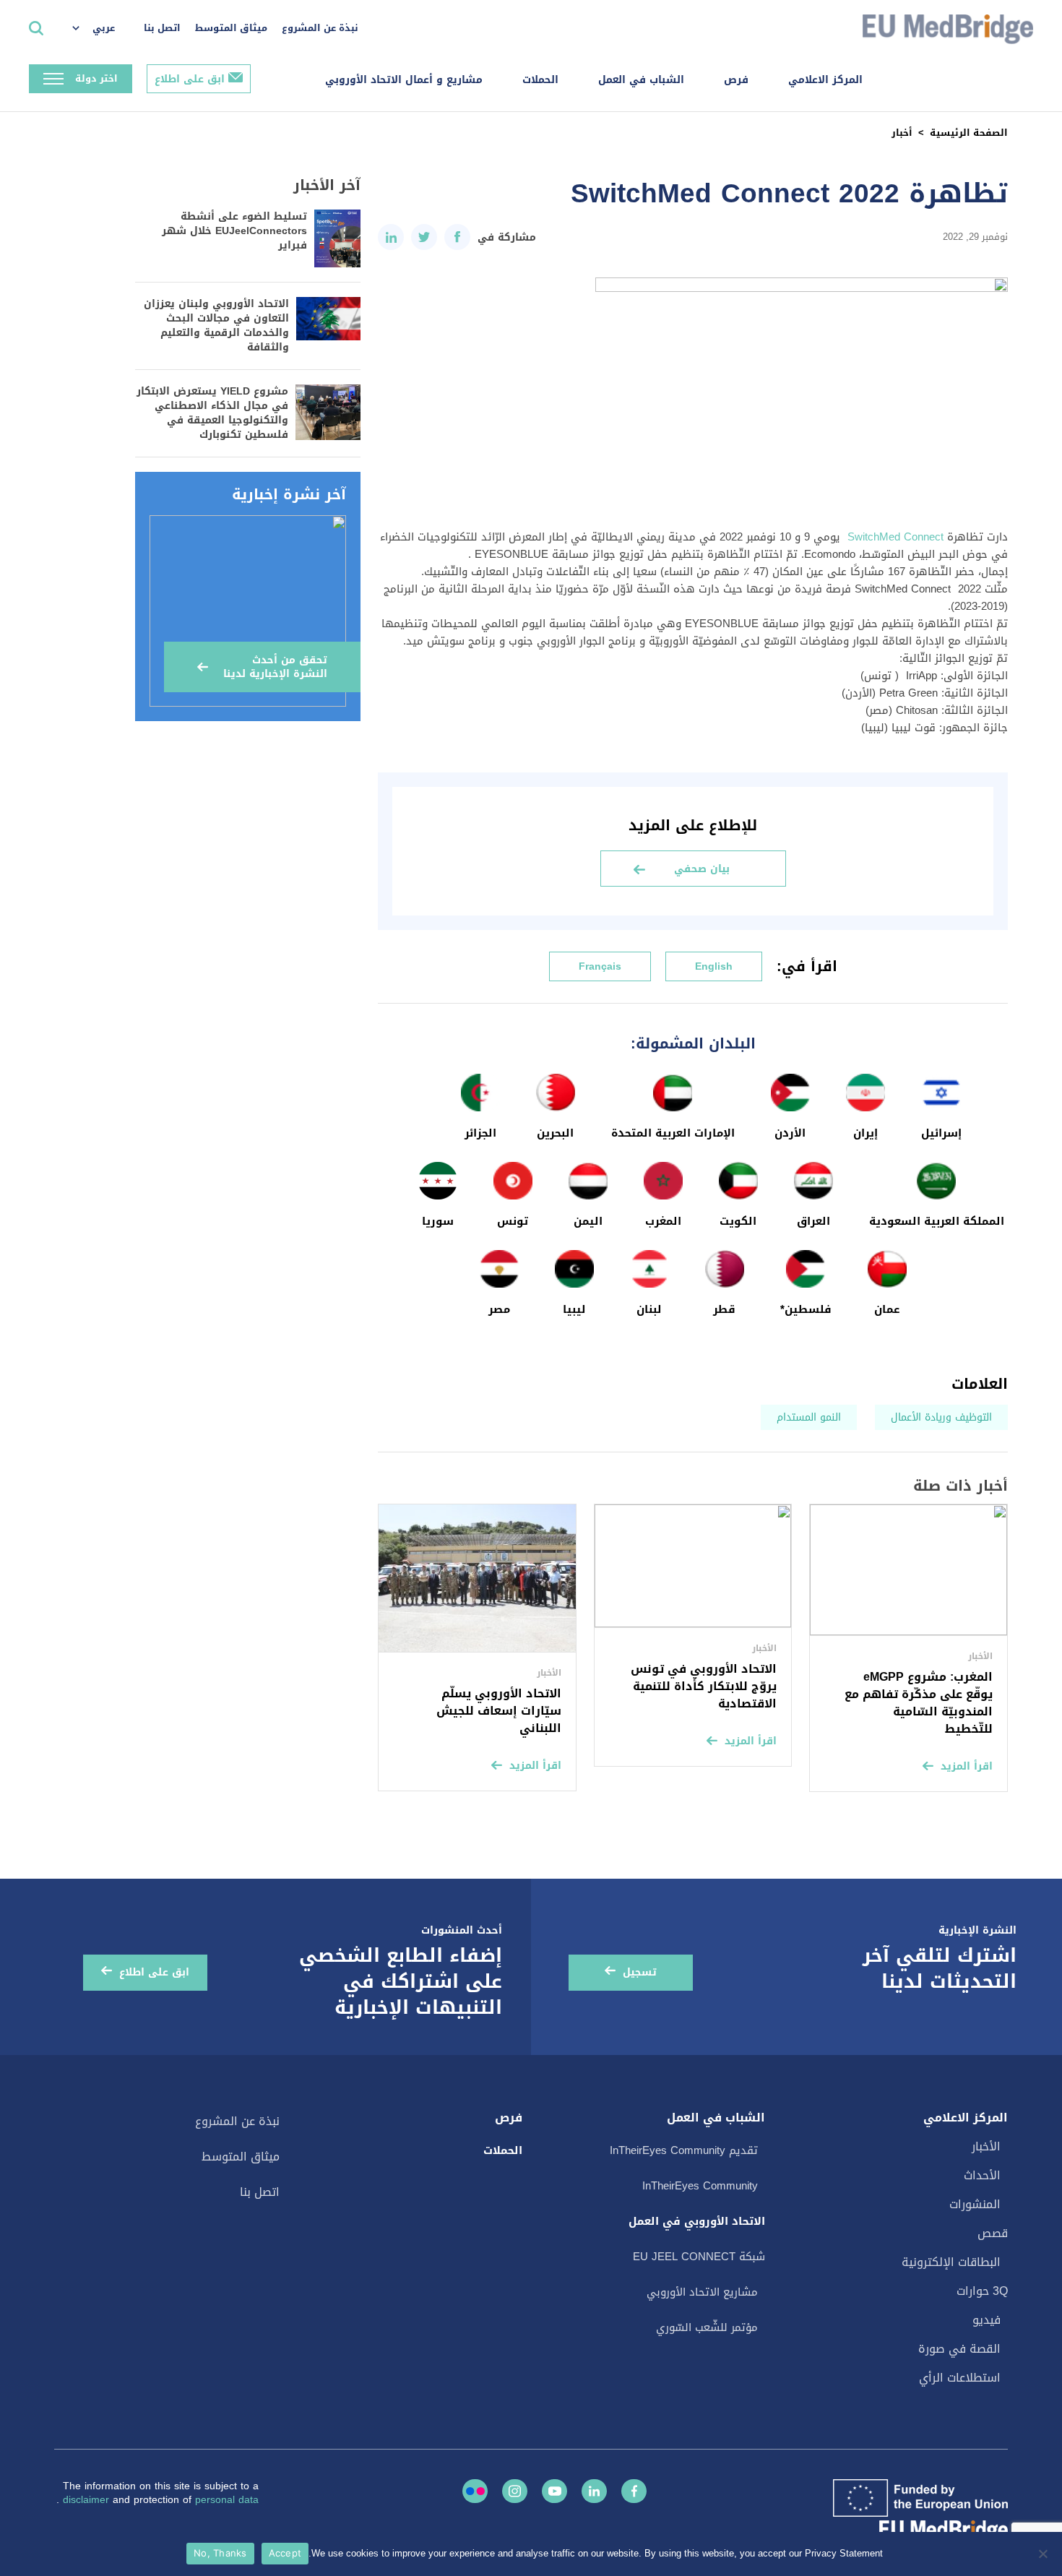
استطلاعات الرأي (960, 2378)
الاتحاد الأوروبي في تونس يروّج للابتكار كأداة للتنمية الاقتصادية (704, 1686)
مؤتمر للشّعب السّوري (707, 2327)
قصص (993, 2233)
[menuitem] (101, 29)
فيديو (987, 2320)
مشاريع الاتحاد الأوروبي (702, 2292)
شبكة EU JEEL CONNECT (699, 2257)
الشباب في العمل (641, 80)
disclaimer (88, 2500)
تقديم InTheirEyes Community (684, 2150)
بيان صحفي (702, 869)
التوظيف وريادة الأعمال (941, 1417)
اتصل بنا (162, 28)
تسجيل (640, 1972)
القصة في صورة (959, 2349)
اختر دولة (96, 78)
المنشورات (975, 2204)
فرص (736, 80)
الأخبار (986, 2146)
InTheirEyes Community (700, 2186)
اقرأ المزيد (967, 1766)
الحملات (540, 80)
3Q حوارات (982, 2291)
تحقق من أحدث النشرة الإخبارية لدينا (275, 667)
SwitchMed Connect (894, 537)
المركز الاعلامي (825, 80)
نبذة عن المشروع (320, 28)
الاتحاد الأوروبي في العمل (697, 2221)
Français (600, 966)
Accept (285, 2553)
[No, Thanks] (1044, 2554)
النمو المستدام (809, 1417)
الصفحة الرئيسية (969, 133)
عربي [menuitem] (104, 28)
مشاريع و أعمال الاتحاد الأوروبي (404, 80)
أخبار (902, 133)
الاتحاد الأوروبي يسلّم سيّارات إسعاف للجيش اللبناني (499, 1711)
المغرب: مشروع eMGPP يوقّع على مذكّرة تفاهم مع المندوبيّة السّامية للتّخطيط (919, 1703)
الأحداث (982, 2175)
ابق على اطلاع (190, 79)
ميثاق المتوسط (231, 28)
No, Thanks (220, 2553)
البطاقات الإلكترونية (951, 2262)
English (714, 966)
